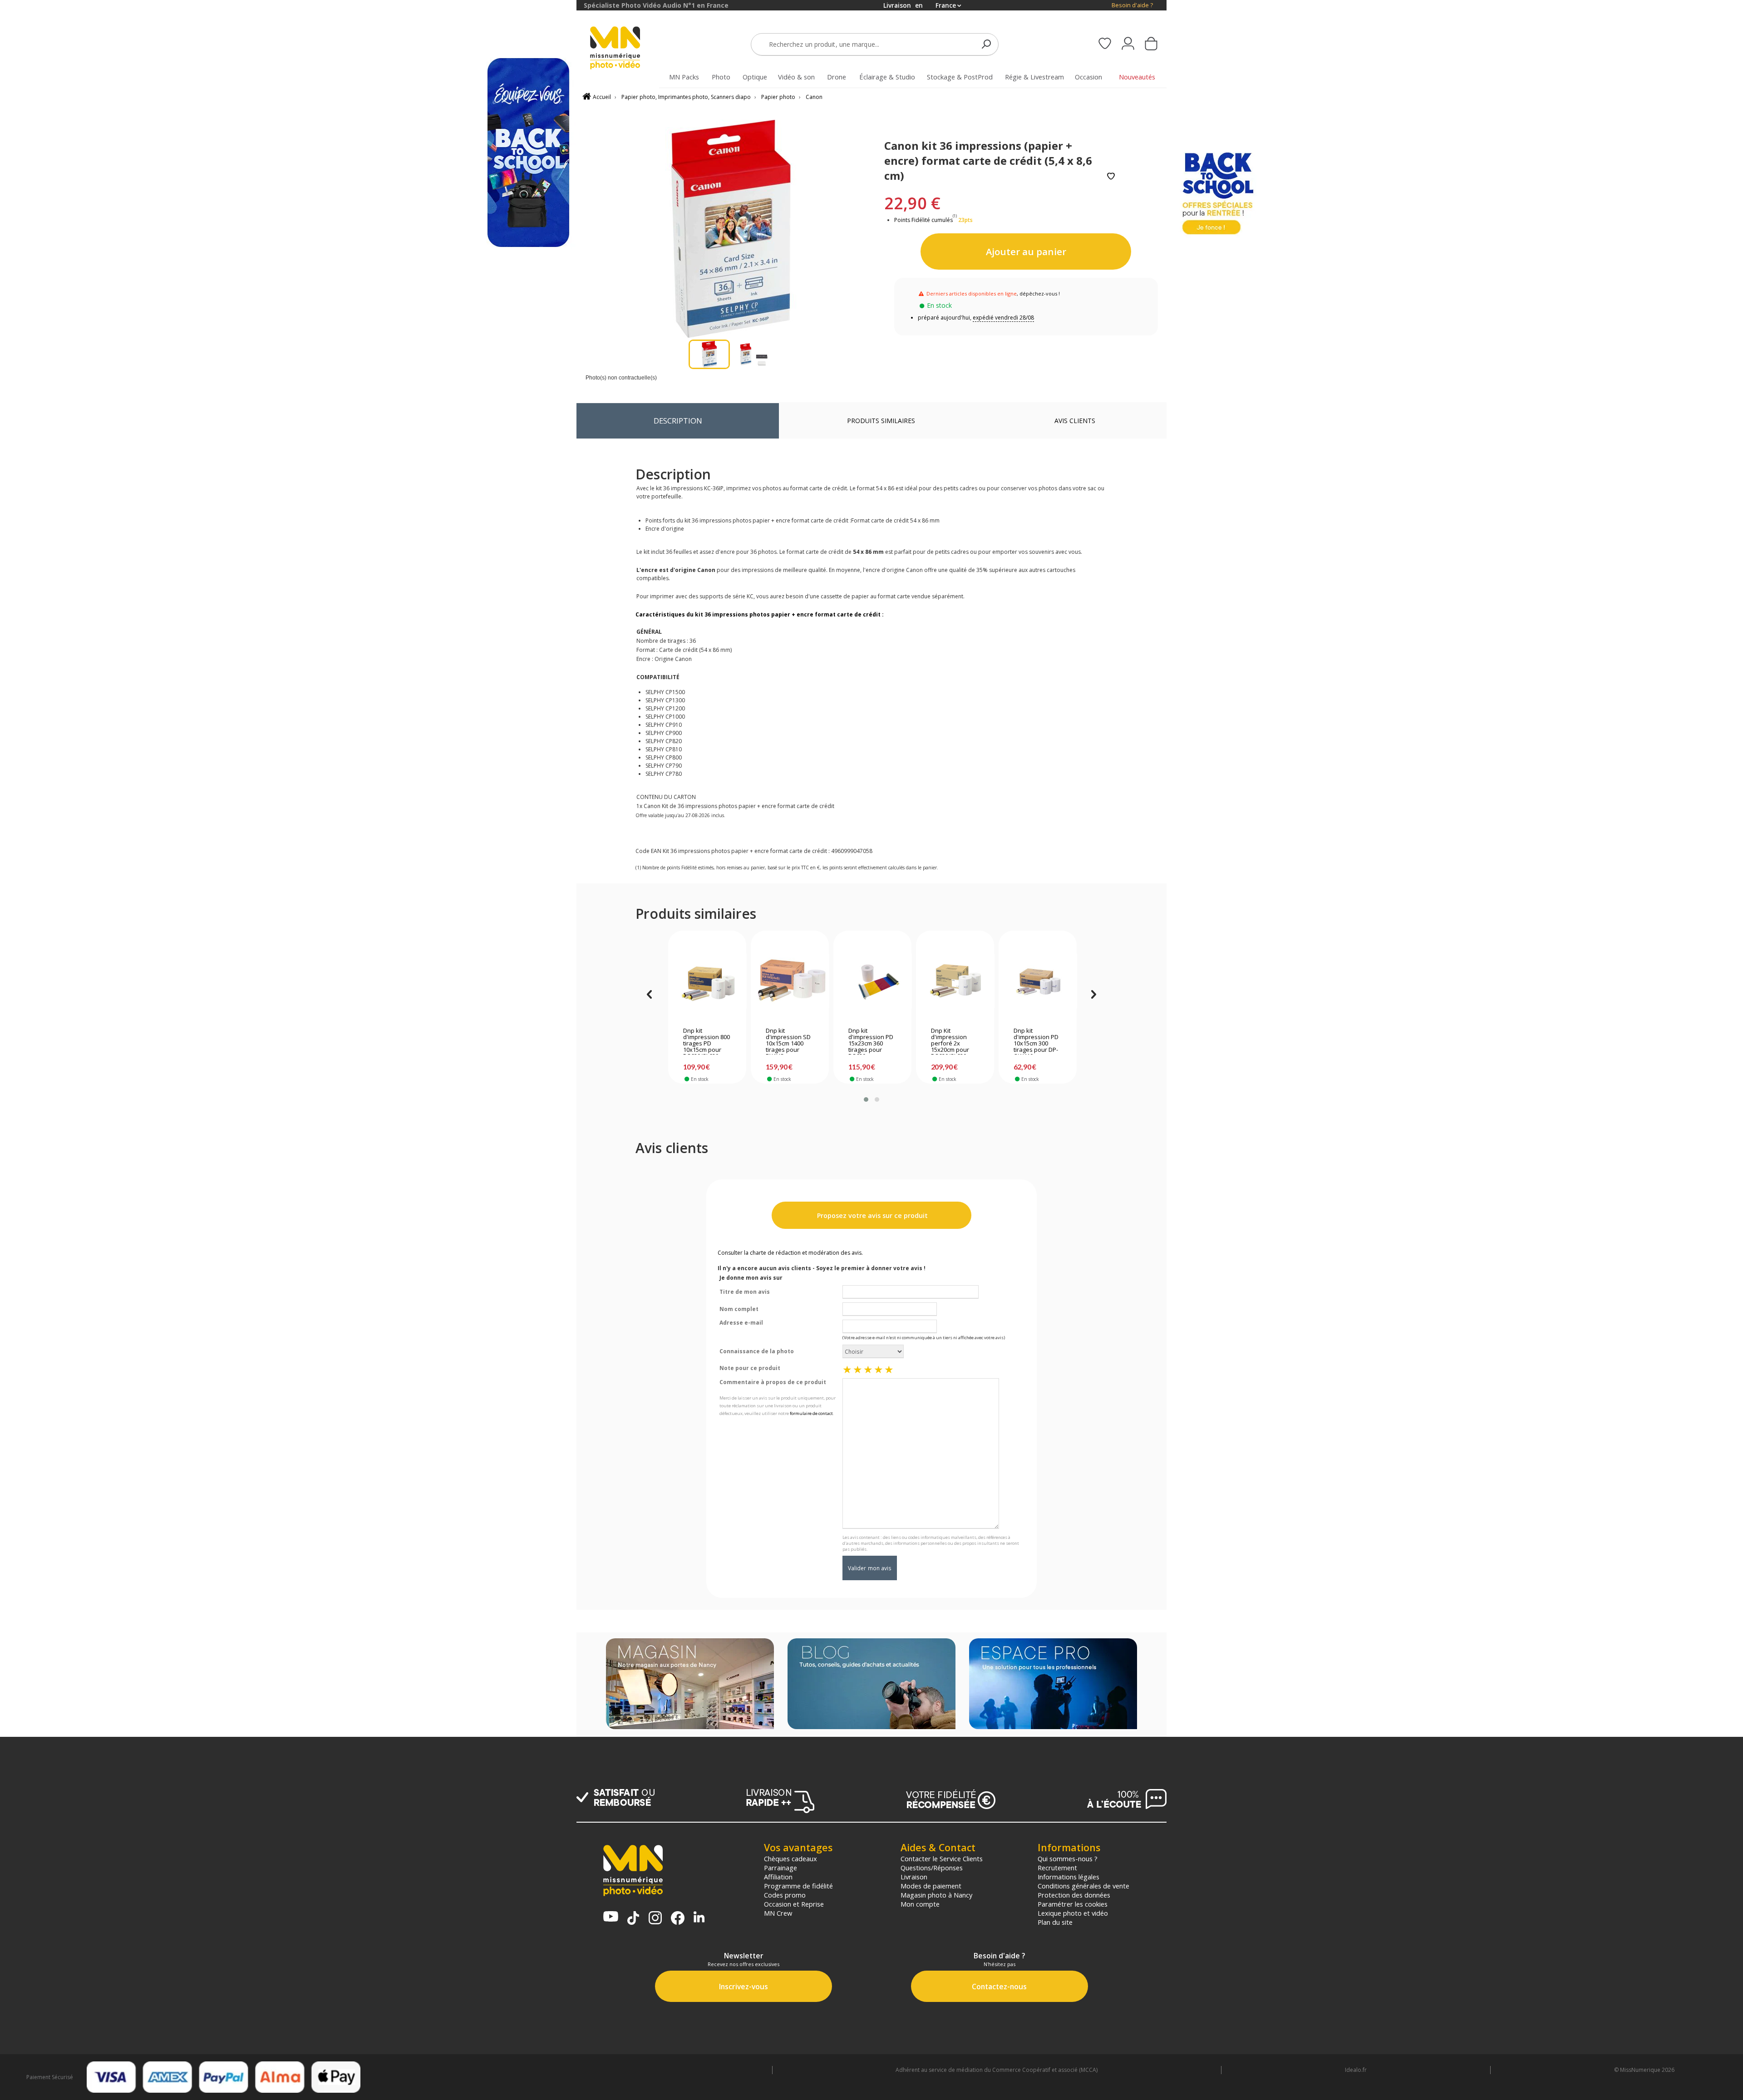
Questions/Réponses (932, 1868)
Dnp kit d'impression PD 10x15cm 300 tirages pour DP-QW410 (1036, 1041)
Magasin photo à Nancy (936, 1895)
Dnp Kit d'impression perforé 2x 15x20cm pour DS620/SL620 (950, 1041)
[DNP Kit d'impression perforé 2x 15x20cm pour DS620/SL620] (955, 981)
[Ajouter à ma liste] (1111, 177)
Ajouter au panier (1026, 251)
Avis (1075, 421)
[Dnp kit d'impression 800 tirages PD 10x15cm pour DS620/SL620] (707, 981)
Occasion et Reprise (794, 1904)
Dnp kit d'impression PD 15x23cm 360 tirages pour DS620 (871, 1041)
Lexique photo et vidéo (1073, 1913)
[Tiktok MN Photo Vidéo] (633, 1919)
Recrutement (1057, 1868)
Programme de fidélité (798, 1886)
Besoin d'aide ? (1132, 5)
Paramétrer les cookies (1073, 1904)
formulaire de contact (811, 1413)
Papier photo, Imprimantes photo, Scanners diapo (686, 97)
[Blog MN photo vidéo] (871, 1685)
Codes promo (785, 1895)
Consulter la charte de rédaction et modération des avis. (790, 1253)
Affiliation (778, 1877)
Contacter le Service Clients (942, 1858)
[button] (866, 1099)
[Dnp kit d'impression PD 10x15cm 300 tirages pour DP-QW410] (1038, 981)
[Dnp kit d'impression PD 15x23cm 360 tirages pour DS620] (873, 981)
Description (678, 421)
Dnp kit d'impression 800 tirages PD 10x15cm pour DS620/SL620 (707, 1041)
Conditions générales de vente (1083, 1886)
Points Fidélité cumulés (923, 220)
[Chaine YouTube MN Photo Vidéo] (611, 1917)
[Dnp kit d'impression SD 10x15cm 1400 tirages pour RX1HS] (790, 981)
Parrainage (780, 1868)
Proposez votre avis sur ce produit (871, 1215)
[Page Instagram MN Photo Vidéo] (655, 1919)
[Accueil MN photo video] (625, 49)
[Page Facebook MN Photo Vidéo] (678, 1919)
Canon (814, 97)
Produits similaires (881, 421)
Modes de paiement (931, 1886)
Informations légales (1068, 1877)
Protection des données (1074, 1895)
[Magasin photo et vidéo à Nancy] (690, 1685)
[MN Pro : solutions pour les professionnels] (1053, 1685)
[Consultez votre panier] (1151, 44)
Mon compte (920, 1904)
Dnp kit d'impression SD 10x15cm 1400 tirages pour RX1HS (788, 1041)
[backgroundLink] (288, 1050)
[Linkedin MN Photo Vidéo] (699, 1918)
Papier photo (778, 97)
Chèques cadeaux (790, 1858)
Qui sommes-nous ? (1068, 1858)
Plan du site (1055, 1922)
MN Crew (778, 1913)
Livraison (914, 1877)
